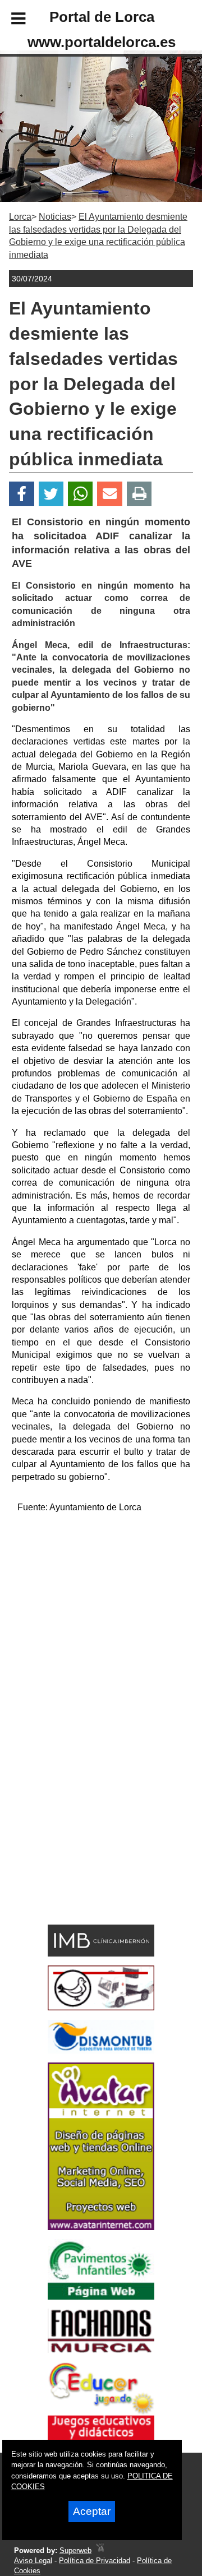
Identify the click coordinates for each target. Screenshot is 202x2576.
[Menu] (9, 20)
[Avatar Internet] (101, 2227)
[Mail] (109, 494)
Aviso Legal (33, 2561)
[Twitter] (51, 494)
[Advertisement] (101, 1624)
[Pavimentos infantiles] (101, 2297)
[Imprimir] (139, 494)
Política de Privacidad (95, 2561)
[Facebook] (22, 494)
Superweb (75, 2550)
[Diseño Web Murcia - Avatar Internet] (100, 2550)
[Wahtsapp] (81, 494)
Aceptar (92, 2511)
